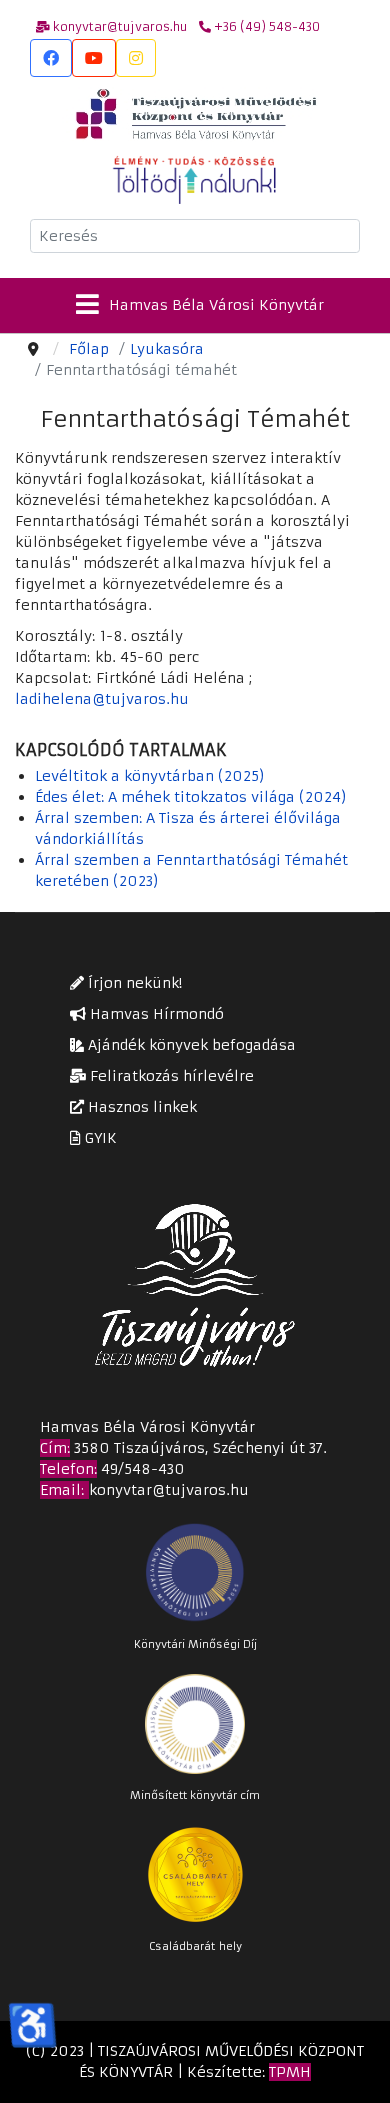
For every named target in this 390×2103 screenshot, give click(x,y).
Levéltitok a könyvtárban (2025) (150, 776)
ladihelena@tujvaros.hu (102, 699)
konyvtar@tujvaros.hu (169, 1490)
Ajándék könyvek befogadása (190, 1045)
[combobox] (195, 236)
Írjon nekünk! (133, 983)
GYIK (99, 1138)
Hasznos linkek (140, 1107)
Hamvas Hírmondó (155, 1014)
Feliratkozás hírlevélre (170, 1076)
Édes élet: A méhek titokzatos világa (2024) (191, 797)
